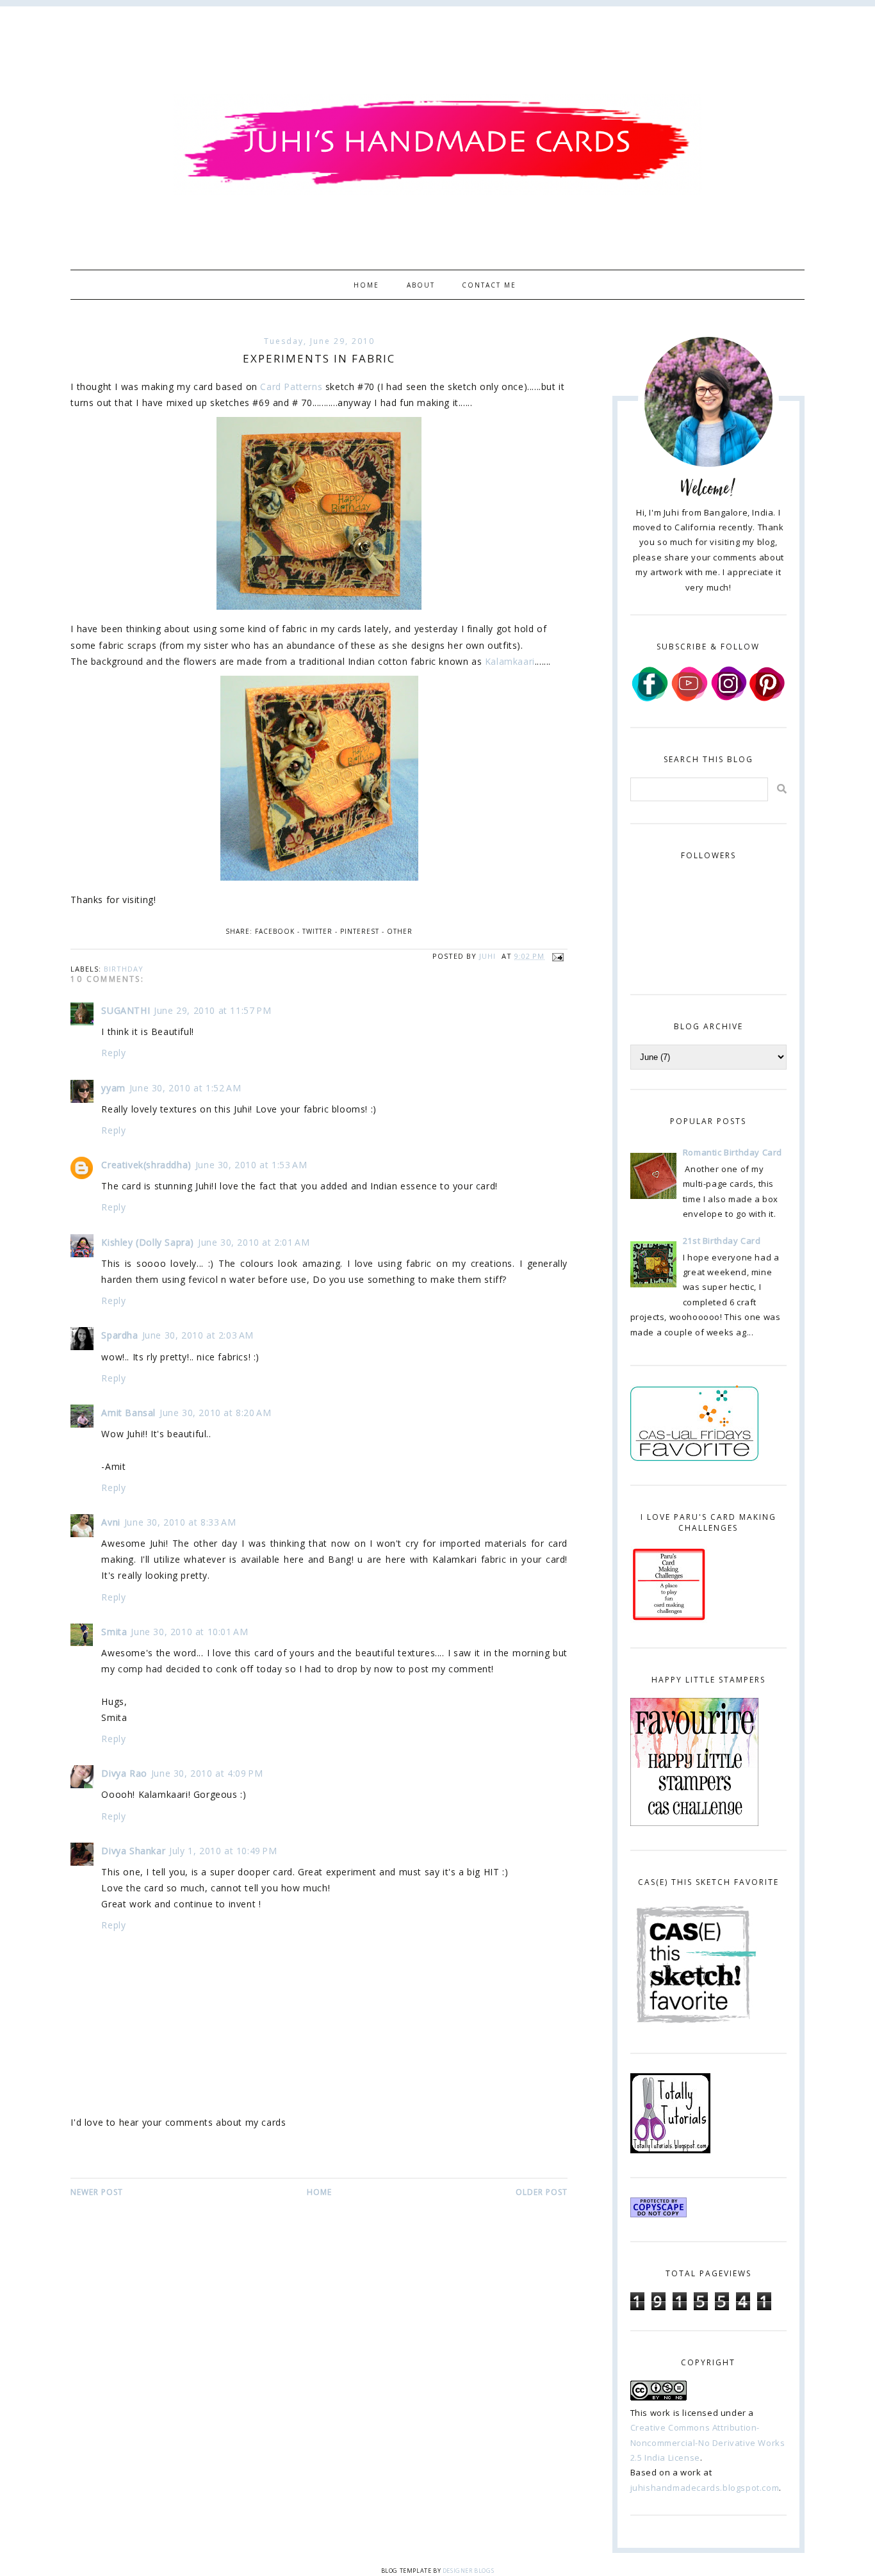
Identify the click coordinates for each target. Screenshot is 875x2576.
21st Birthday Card (722, 1241)
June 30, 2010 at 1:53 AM (251, 1165)
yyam (113, 1088)
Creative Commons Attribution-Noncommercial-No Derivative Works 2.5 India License (708, 2442)
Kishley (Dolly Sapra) (148, 1242)
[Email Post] (556, 956)
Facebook (275, 931)
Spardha (119, 1335)
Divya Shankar (133, 1851)
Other (400, 931)
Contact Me (489, 284)
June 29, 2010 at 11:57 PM (212, 1010)
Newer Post (97, 2192)
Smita (114, 1632)
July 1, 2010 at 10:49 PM (223, 1851)
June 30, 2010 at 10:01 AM (189, 1632)
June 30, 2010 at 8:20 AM (215, 1413)
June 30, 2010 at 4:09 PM (207, 1773)
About (421, 284)
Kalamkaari (510, 661)
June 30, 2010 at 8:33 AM (180, 1522)
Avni (110, 1522)
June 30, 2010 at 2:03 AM (198, 1335)
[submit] (782, 789)
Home (366, 284)
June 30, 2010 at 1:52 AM (185, 1088)
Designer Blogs (468, 2571)
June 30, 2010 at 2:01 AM (254, 1242)
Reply (113, 1053)
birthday (124, 969)
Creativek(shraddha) (146, 1165)
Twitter (317, 931)
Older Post (542, 2192)
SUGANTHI (126, 1010)
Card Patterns (291, 387)
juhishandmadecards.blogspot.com (705, 2488)
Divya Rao (124, 1773)
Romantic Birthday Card (732, 1152)
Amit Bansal (128, 1413)
